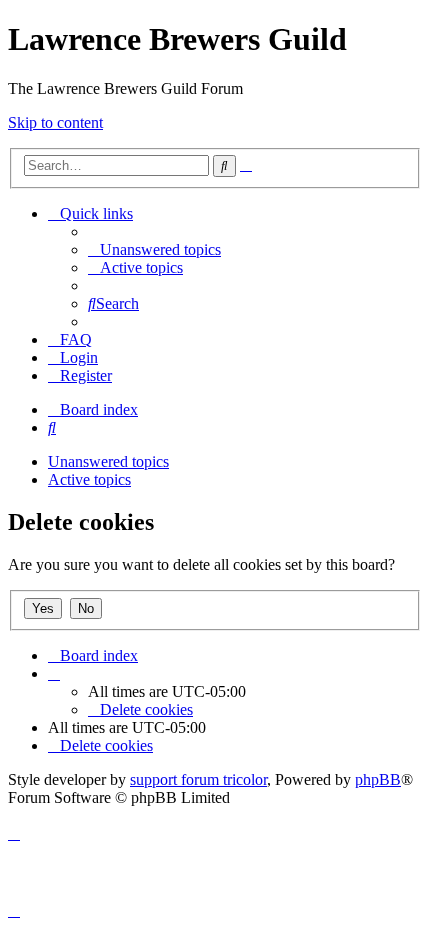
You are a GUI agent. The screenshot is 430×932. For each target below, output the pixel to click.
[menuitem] (154, 249)
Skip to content (55, 122)
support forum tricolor (198, 779)
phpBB (378, 779)
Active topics (89, 479)
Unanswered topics (108, 461)
